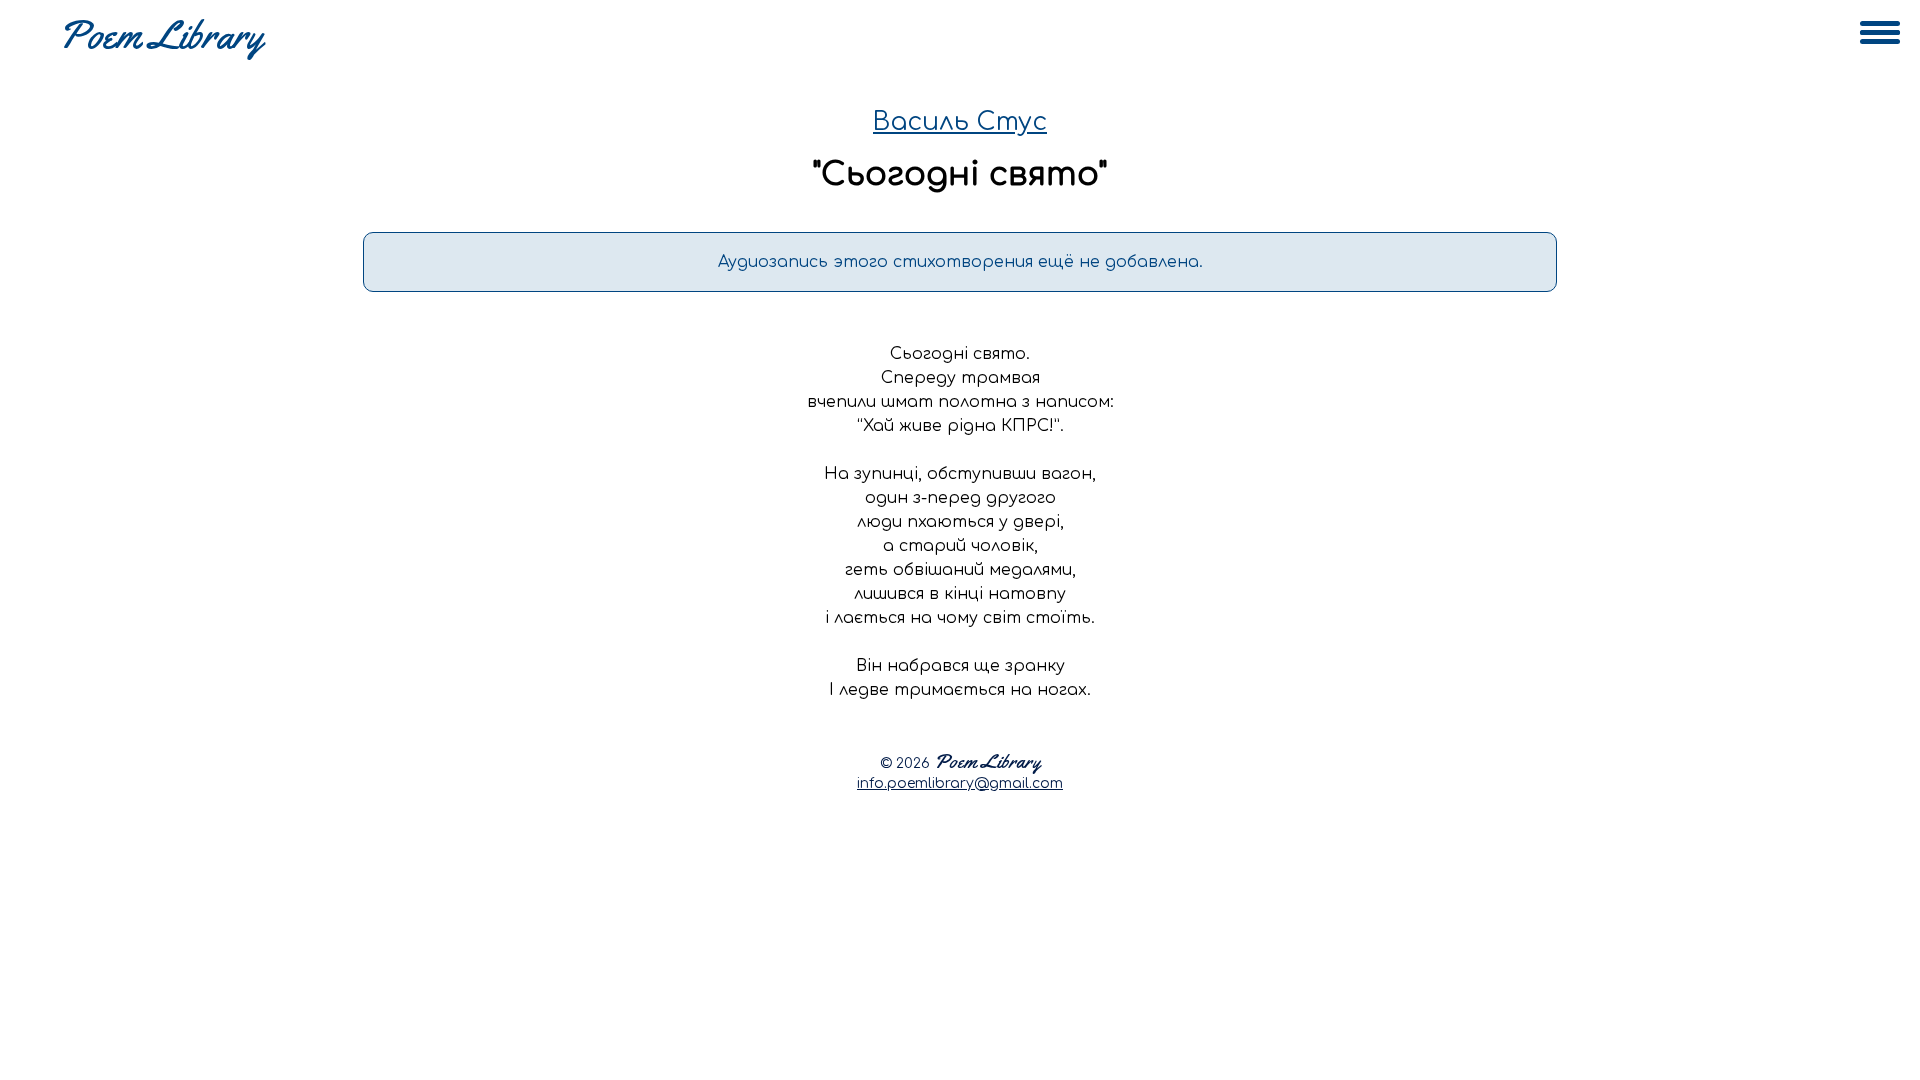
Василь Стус (960, 122)
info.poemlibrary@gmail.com (960, 783)
